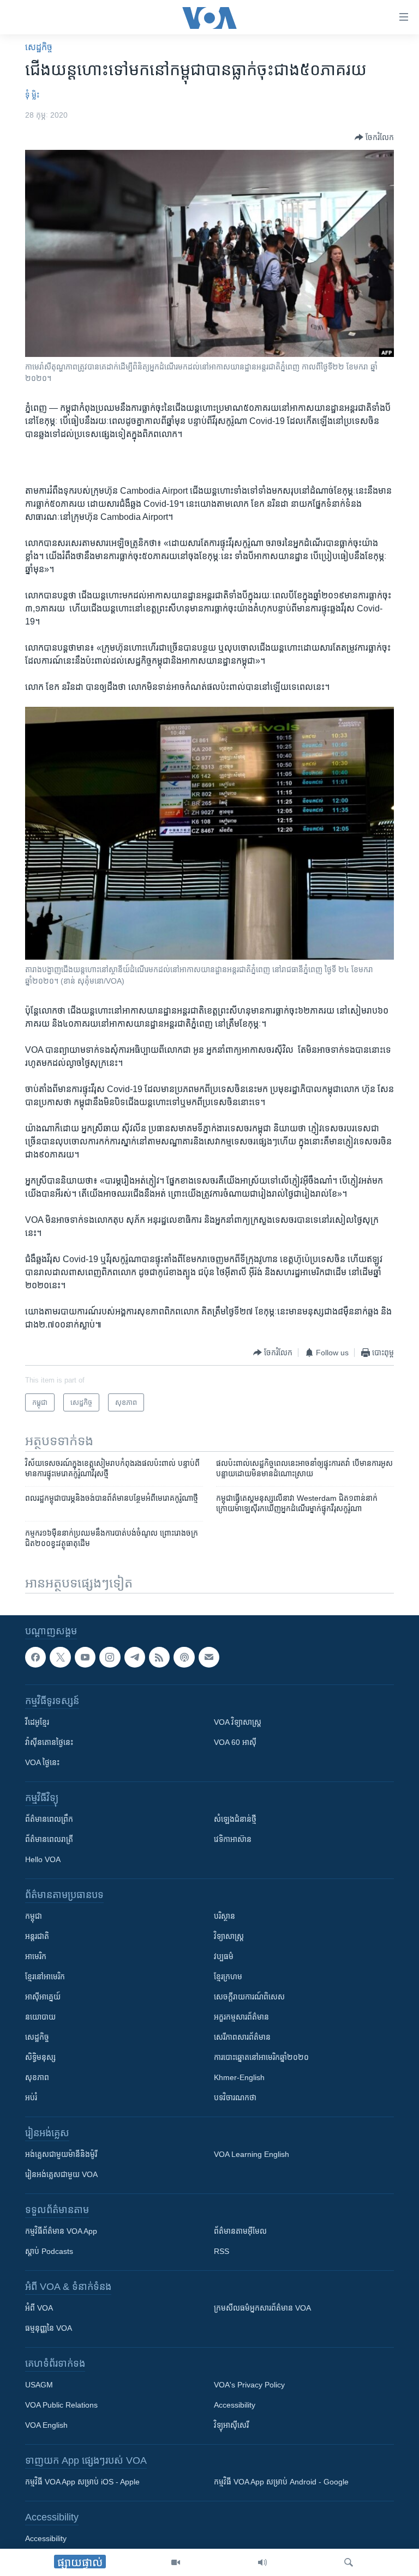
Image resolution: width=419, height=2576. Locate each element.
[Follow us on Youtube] (85, 1657)
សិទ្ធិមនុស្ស (40, 2058)
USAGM (39, 2385)
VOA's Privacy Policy (249, 2385)
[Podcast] (184, 1657)
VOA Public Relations (61, 2405)
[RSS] (159, 1657)
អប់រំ (31, 2098)
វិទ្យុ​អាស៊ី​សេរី (231, 2426)
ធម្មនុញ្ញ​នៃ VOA (49, 2329)
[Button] (374, 137)
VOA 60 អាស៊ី (235, 1743)
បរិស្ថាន (225, 1917)
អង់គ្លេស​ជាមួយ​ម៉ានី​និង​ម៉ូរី (61, 2155)
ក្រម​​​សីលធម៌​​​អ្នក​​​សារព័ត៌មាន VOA (262, 2308)
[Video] (176, 2562)
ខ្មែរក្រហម (228, 1977)
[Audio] (262, 2562)
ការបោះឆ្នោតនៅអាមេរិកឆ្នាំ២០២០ (261, 2058)
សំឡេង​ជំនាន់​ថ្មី (235, 1820)
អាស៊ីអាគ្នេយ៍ (43, 1997)
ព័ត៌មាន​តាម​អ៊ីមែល (240, 2232)
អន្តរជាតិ (37, 1937)
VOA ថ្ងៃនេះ (42, 1763)
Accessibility (235, 2405)
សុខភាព (37, 2078)
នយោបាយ (40, 2017)
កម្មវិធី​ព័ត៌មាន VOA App (61, 2232)
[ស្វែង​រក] (349, 2562)
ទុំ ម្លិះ (32, 95)
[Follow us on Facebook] (35, 1657)
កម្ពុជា (34, 1917)
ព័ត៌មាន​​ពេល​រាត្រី (49, 1840)
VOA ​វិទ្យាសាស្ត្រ (238, 1723)
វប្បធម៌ (224, 1957)
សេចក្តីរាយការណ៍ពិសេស (249, 1997)
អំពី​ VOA (39, 2308)
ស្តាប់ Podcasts (49, 2252)
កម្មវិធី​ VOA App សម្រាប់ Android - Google (281, 2482)
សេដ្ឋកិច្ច (39, 47)
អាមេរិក (36, 1957)
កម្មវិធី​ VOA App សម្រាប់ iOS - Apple (82, 2482)
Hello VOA (43, 1860)
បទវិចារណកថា (235, 2098)
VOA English (46, 2426)
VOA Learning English (252, 2155)
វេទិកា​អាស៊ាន (233, 1840)
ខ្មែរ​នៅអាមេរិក (45, 1977)
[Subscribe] (209, 1657)
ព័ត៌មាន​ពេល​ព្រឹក (49, 1820)
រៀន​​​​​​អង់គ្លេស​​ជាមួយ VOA (61, 2175)
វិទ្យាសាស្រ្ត (229, 1937)
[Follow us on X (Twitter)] (60, 1657)
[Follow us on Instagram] (110, 1657)
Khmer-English (239, 2078)
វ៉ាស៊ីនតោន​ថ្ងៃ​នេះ (49, 1743)
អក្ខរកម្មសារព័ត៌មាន (241, 2017)
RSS (222, 2252)
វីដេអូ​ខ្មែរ (37, 1723)
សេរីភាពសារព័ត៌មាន (242, 2038)
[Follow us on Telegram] (135, 1657)
